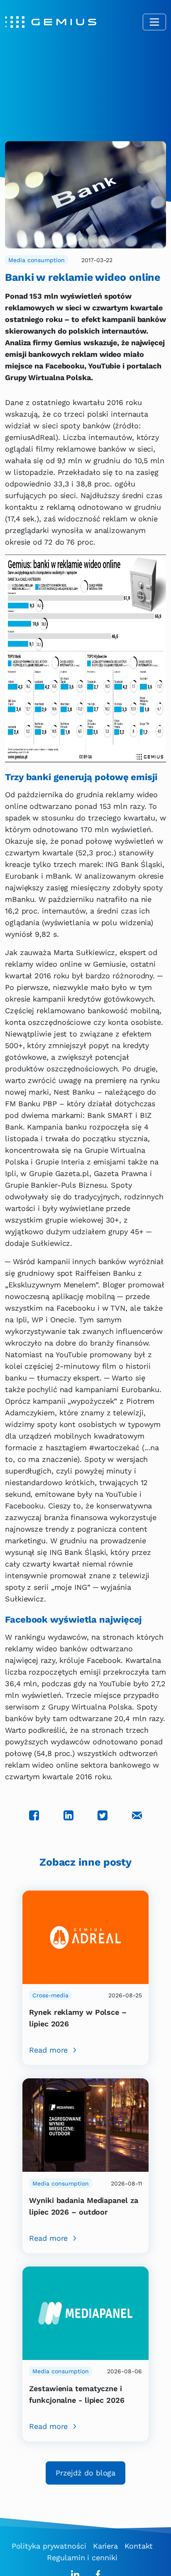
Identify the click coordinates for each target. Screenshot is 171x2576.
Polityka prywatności (49, 2546)
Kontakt (139, 2546)
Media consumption (37, 260)
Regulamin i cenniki (82, 2558)
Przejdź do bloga (85, 2473)
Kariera (105, 2546)
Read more (48, 2050)
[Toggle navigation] (154, 22)
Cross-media (50, 1995)
